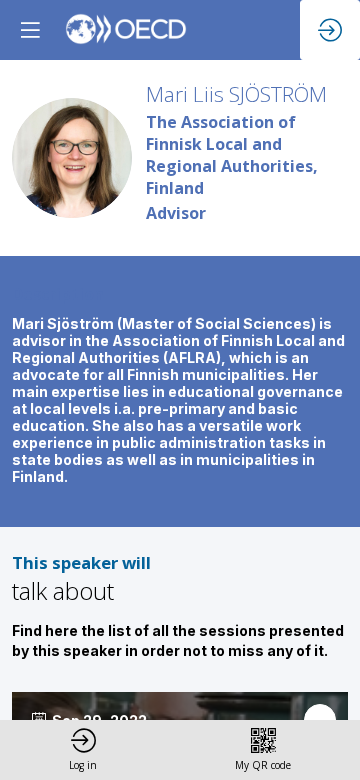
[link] (83, 750)
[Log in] (330, 30)
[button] (30, 30)
